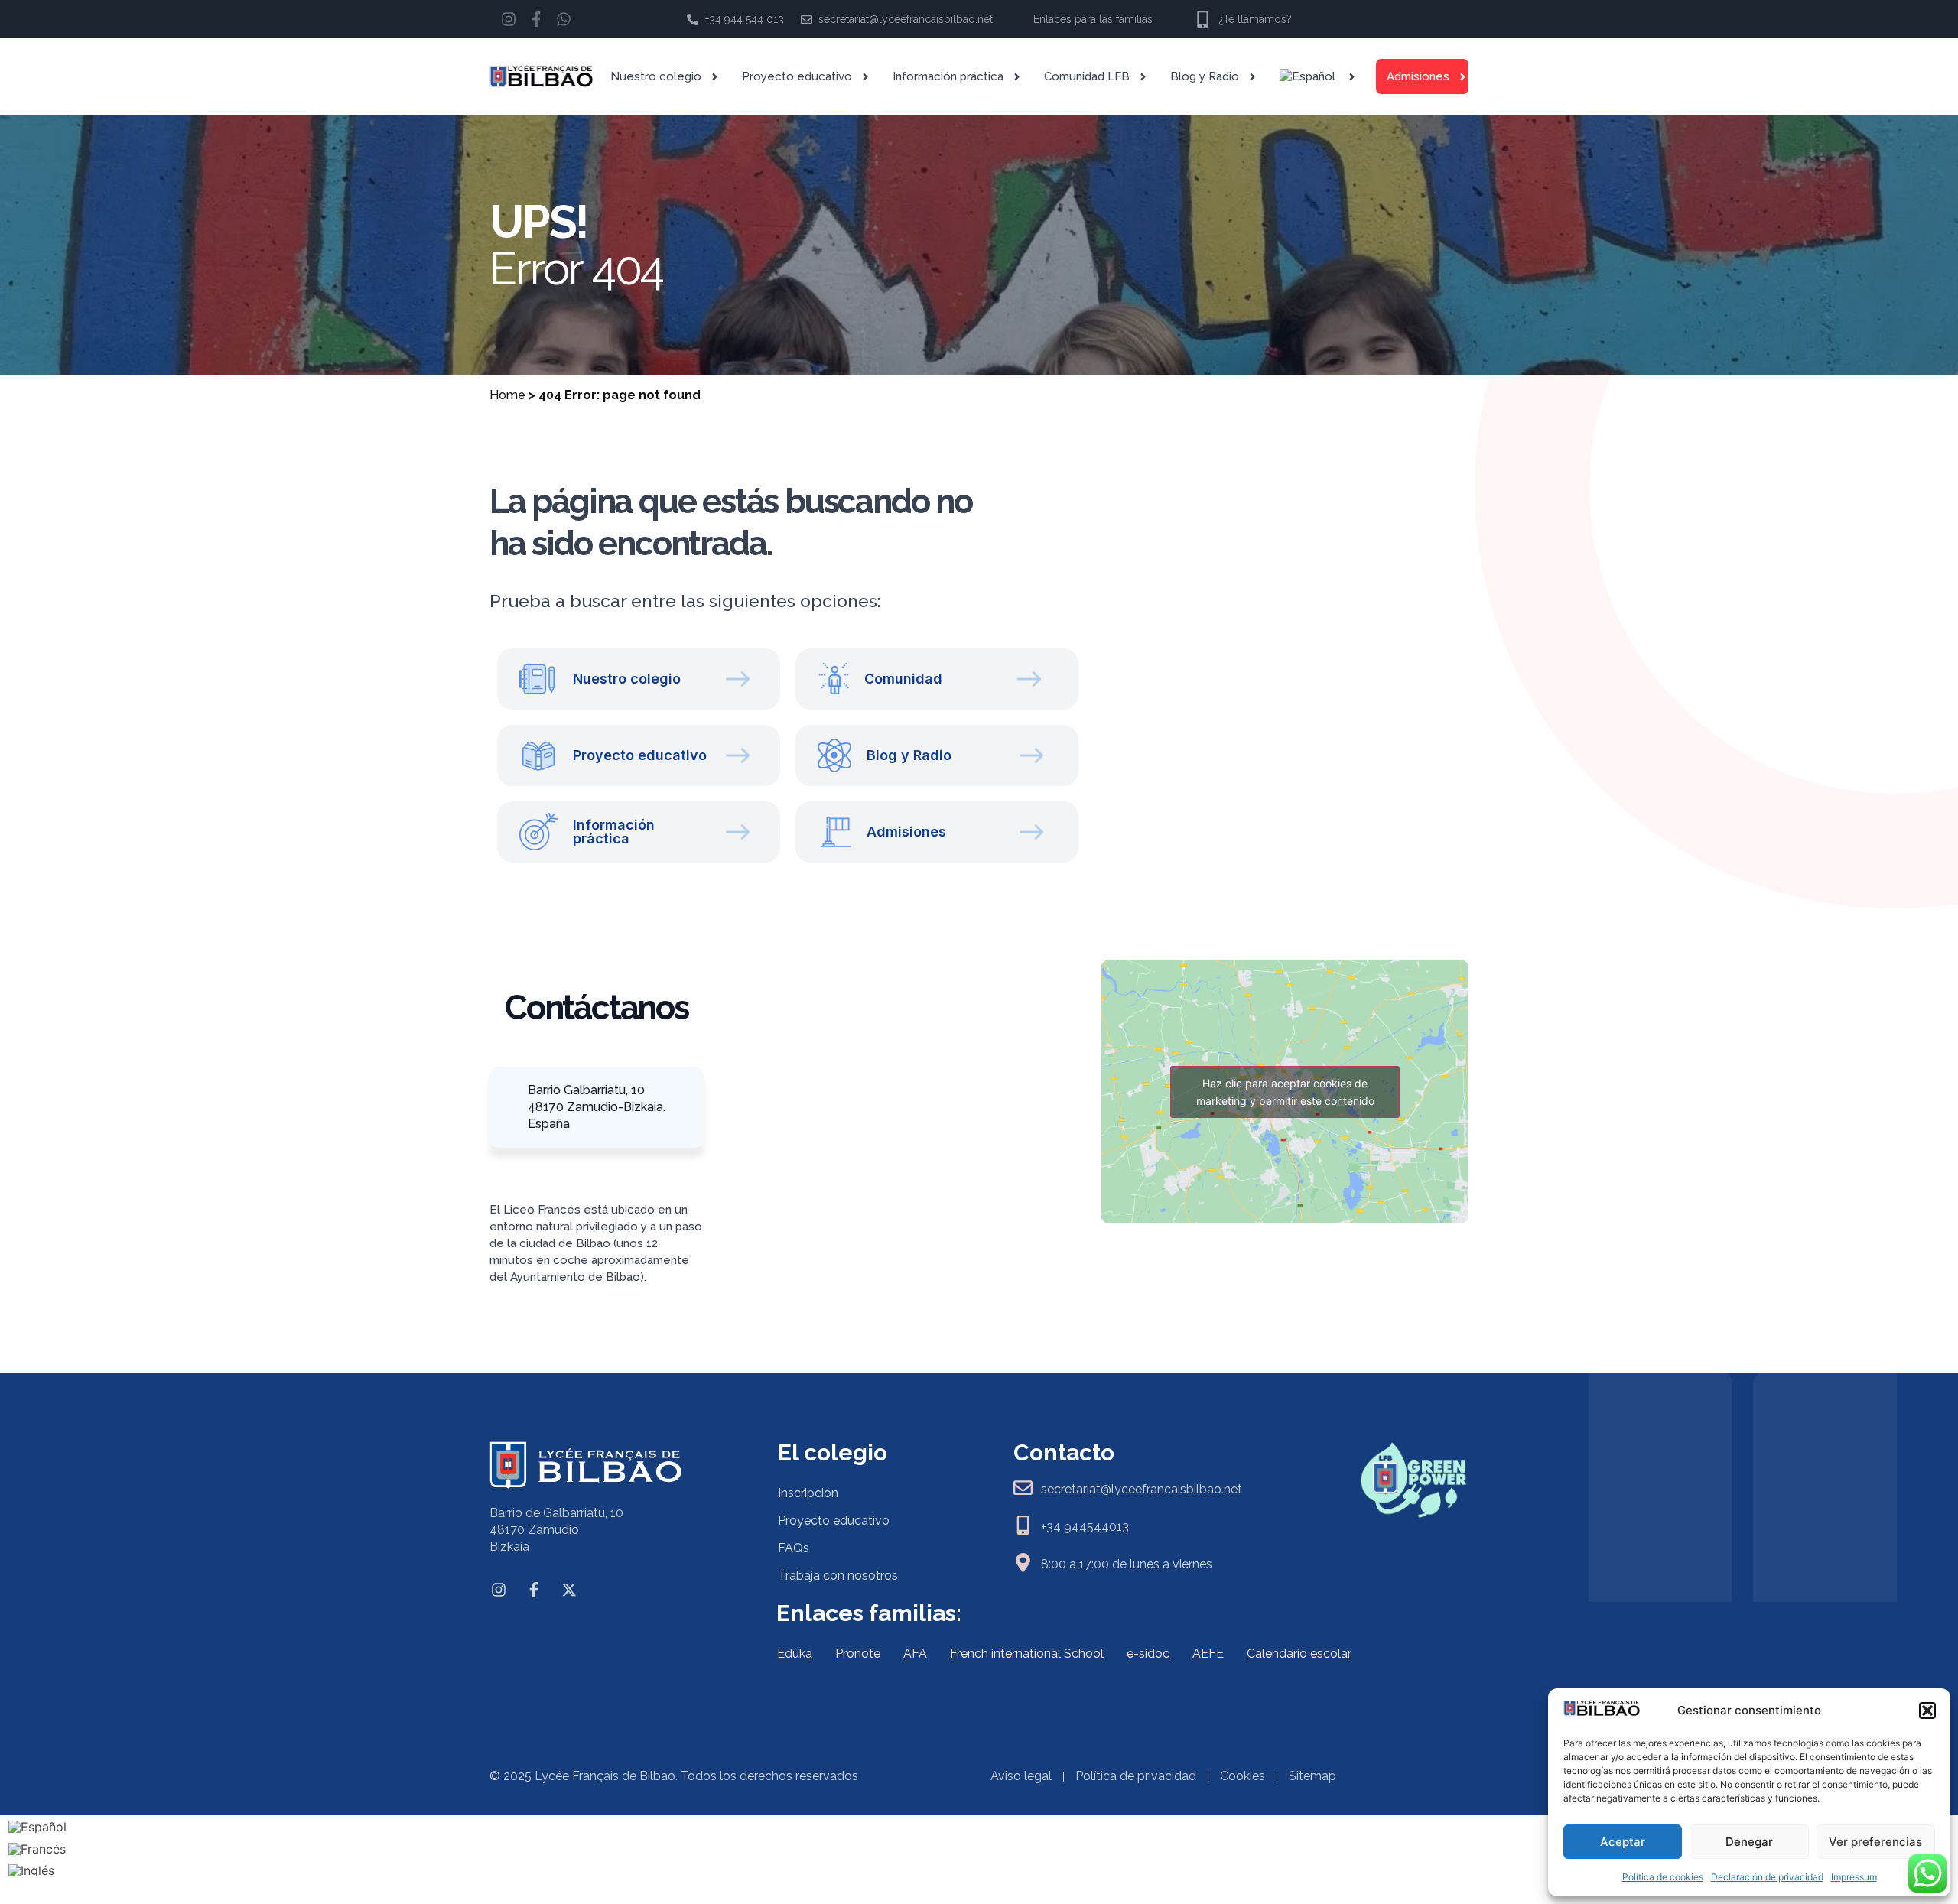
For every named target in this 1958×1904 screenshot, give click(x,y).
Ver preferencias (1875, 1842)
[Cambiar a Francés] (37, 1849)
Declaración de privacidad (1767, 1877)
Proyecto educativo (797, 76)
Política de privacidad (1136, 1776)
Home (507, 395)
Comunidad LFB (1087, 76)
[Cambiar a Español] (37, 1826)
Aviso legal (1021, 1776)
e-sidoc (1148, 1654)
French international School (1027, 1654)
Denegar (1749, 1842)
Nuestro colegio (656, 76)
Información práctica (948, 76)
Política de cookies (1663, 1877)
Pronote (858, 1654)
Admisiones (1418, 76)
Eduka (795, 1654)
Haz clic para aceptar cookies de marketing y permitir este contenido (1285, 1092)
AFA (915, 1654)
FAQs (794, 1548)
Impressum (1854, 1877)
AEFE (1208, 1654)
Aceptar (1623, 1842)
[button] (1927, 1711)
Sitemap (1312, 1776)
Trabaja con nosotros (838, 1576)
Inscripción (808, 1493)
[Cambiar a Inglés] (37, 1871)
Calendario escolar (1299, 1654)
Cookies (1242, 1776)
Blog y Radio (1205, 76)
